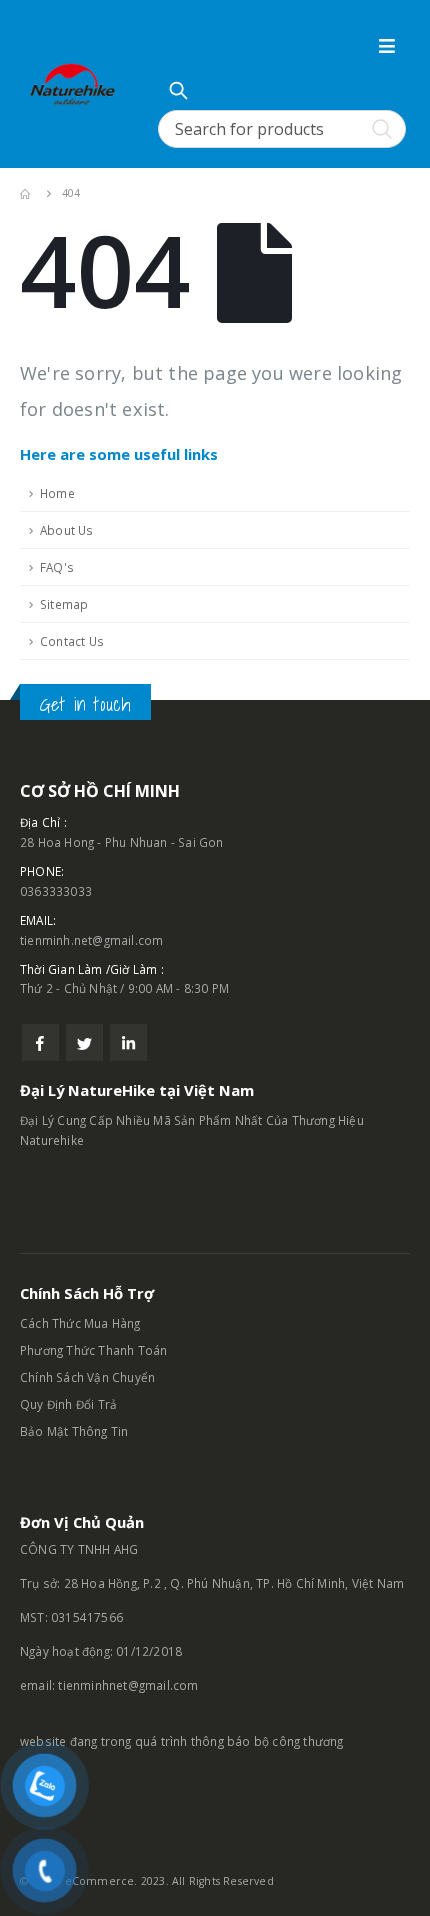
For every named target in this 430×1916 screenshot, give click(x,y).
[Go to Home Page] (27, 193)
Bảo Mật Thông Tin (76, 1431)
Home (57, 493)
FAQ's (57, 567)
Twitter (84, 1042)
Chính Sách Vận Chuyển (87, 1377)
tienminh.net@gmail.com (91, 940)
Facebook (40, 1042)
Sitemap (64, 604)
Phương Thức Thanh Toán (95, 1350)
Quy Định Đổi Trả (68, 1404)
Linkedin (128, 1042)
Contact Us (72, 641)
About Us (67, 530)
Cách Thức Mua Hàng (80, 1323)
